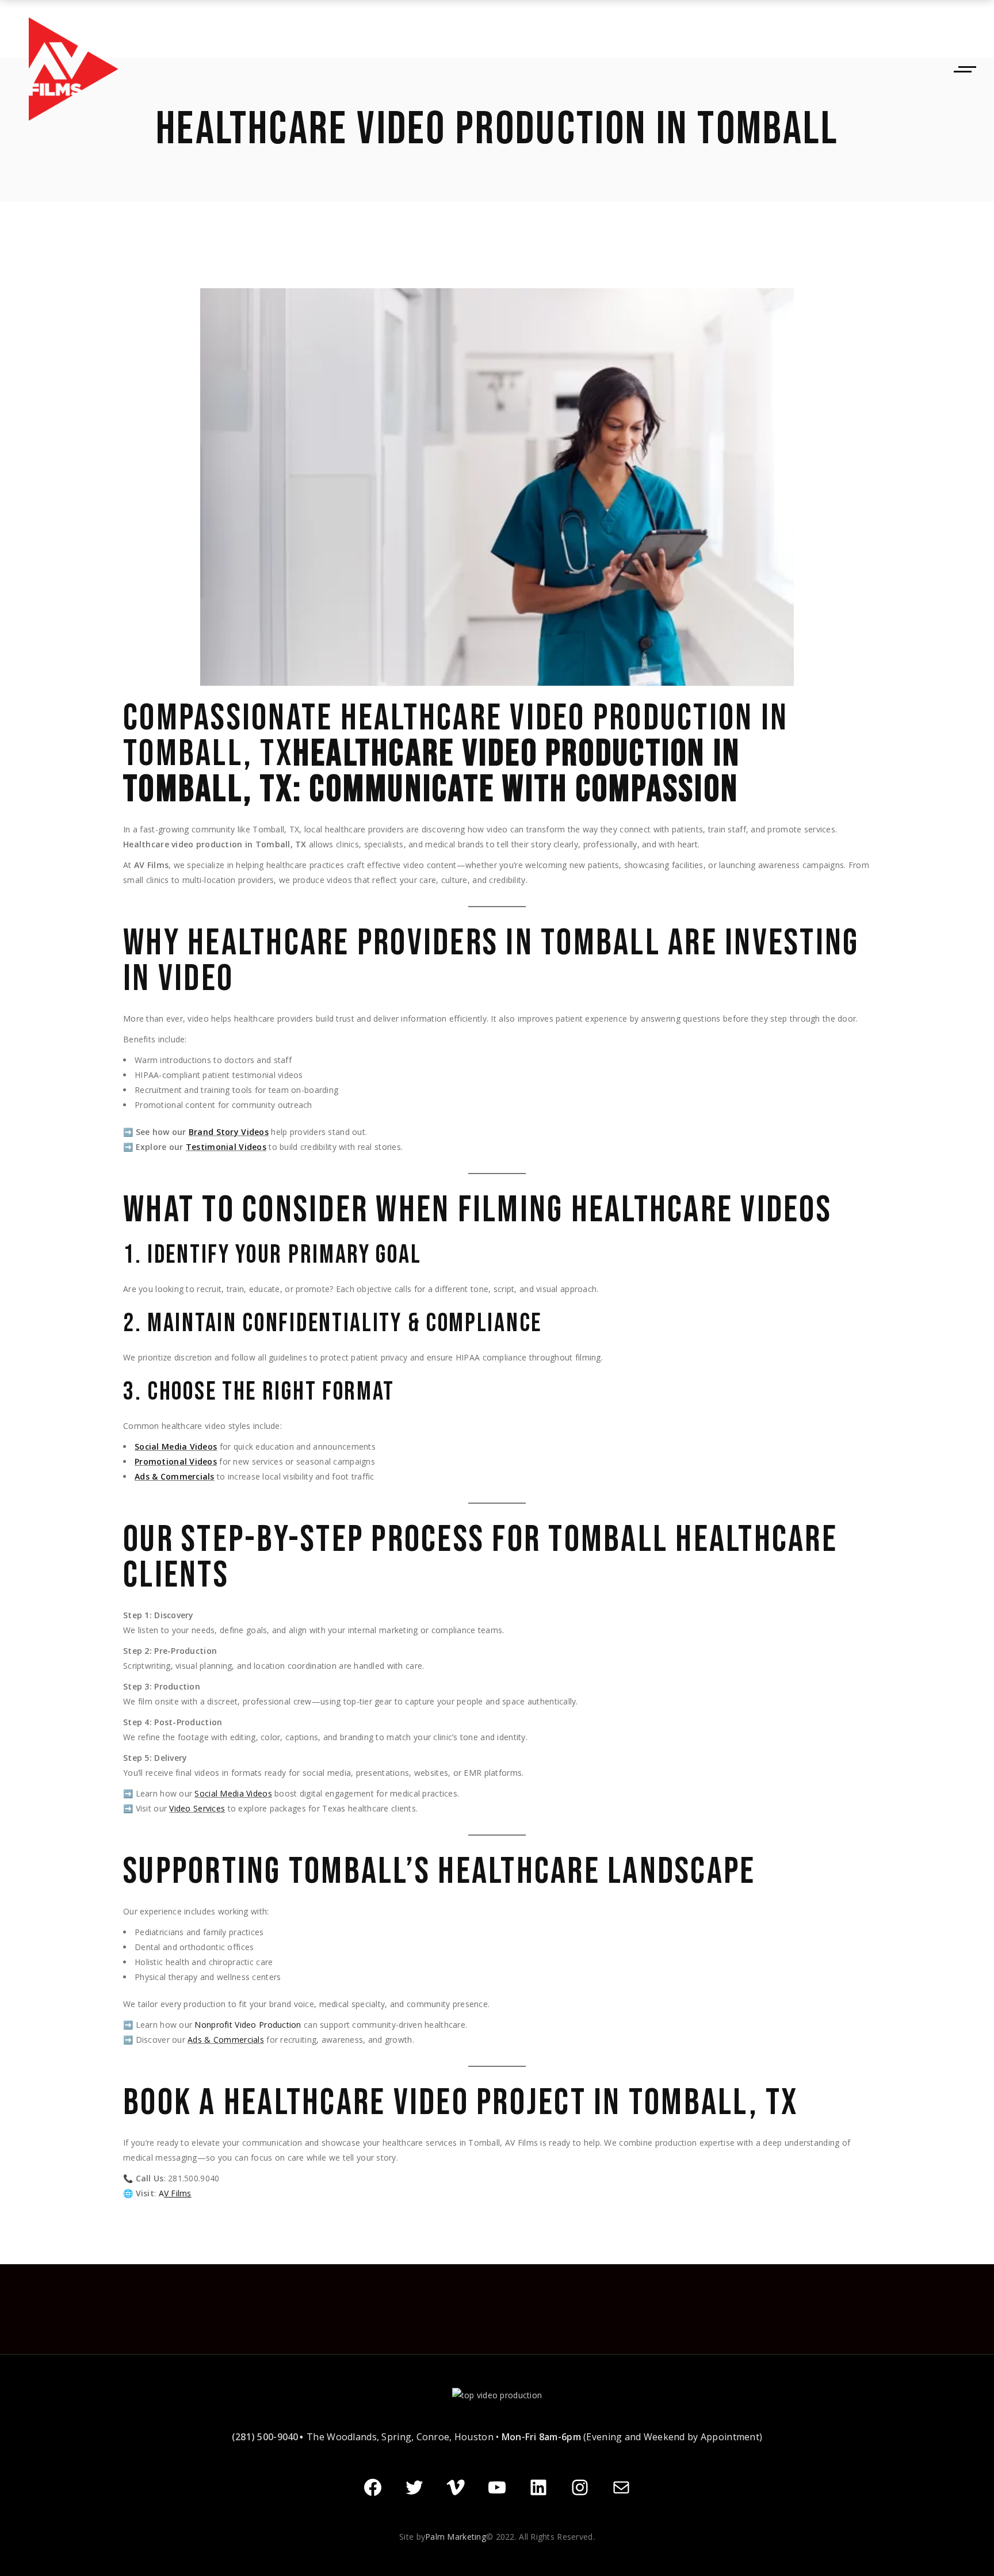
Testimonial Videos (226, 1147)
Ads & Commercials (175, 1476)
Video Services (197, 1808)
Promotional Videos (176, 1461)
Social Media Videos (176, 1446)
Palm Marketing (456, 2537)
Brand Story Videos (229, 1132)
